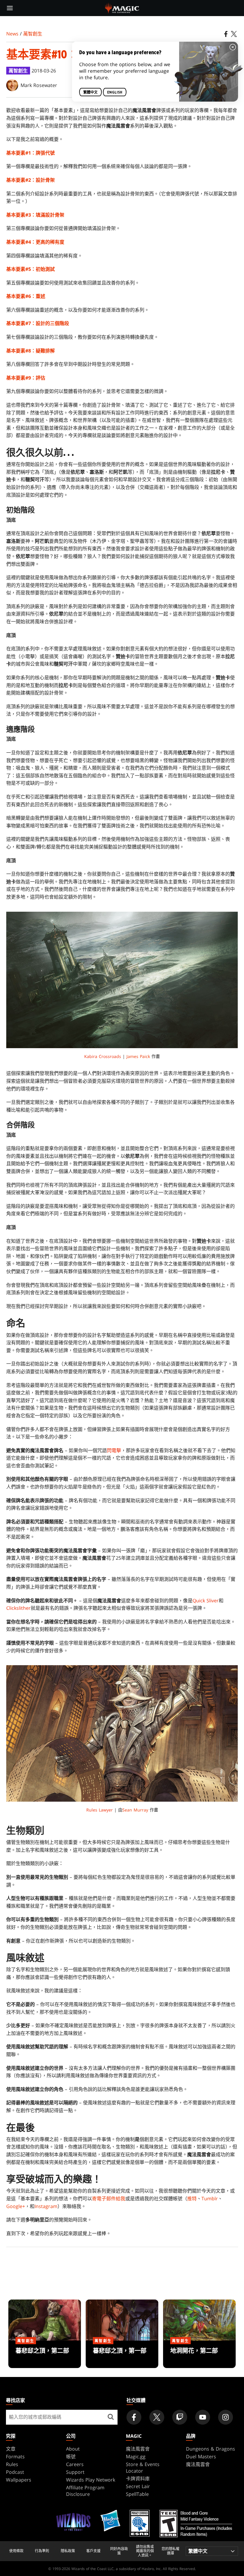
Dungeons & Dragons (211, 2449)
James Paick (138, 1056)
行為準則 (42, 2551)
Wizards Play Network (91, 2480)
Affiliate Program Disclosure (85, 2491)
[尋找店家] (111, 2417)
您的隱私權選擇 (171, 2551)
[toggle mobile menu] (10, 8)
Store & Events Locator (143, 2468)
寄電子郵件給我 (109, 2199)
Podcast (15, 2472)
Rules (12, 2464)
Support (75, 2472)
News (12, 34)
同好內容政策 (119, 2551)
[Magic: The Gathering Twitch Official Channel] (180, 2417)
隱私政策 (68, 2551)
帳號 (71, 2457)
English (115, 92)
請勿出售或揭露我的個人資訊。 (145, 2551)
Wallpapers (19, 2480)
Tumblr (210, 2199)
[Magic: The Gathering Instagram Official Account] (226, 2417)
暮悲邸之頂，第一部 (122, 2355)
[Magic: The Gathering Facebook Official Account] (134, 2417)
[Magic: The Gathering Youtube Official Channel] (203, 2417)
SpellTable (137, 2494)
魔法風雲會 (138, 2449)
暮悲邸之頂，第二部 (45, 2355)
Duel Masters (201, 2457)
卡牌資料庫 (138, 2479)
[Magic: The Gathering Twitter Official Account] (157, 2417)
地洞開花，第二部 (199, 2355)
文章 (11, 2449)
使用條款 (16, 2551)
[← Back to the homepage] (122, 7)
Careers (75, 2464)
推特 (192, 2199)
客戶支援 (93, 2551)
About (73, 2449)
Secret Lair (138, 2486)
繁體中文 (90, 92)
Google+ (16, 2206)
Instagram (46, 2206)
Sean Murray (135, 1810)
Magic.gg (136, 2457)
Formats (15, 2457)
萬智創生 (33, 34)
